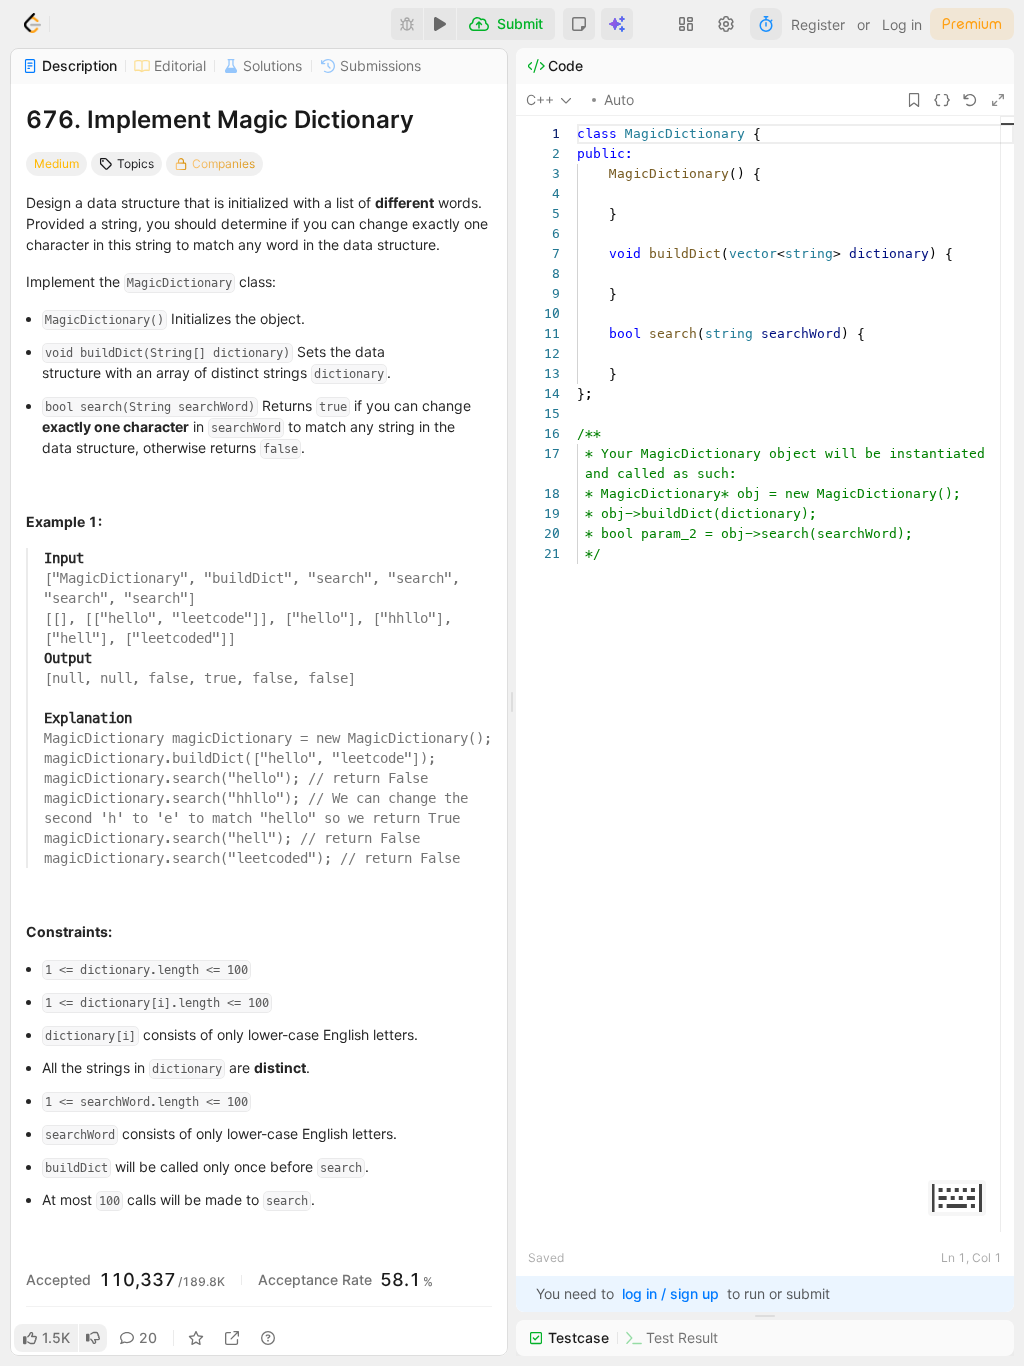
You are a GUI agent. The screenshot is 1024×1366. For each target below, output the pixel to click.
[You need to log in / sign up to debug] (407, 24)
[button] (579, 24)
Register (818, 24)
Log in (902, 24)
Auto (619, 99)
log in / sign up (670, 1293)
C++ (540, 99)
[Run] (440, 24)
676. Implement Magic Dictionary (220, 119)
